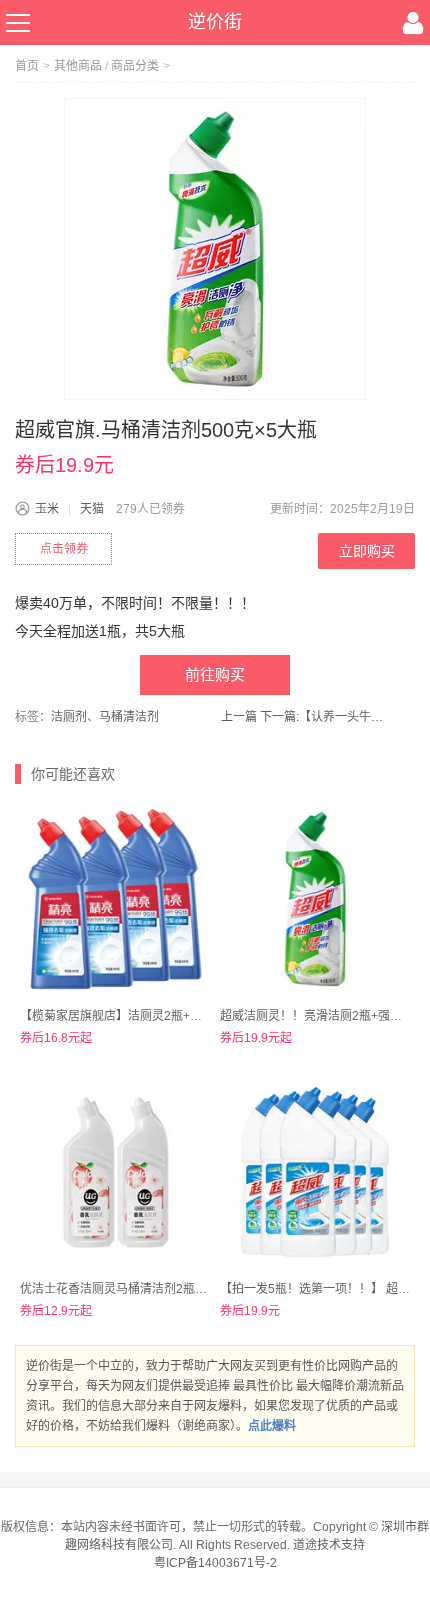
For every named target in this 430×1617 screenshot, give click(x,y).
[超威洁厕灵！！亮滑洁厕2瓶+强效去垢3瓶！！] (315, 899)
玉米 (47, 509)
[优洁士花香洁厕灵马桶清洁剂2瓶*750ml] (115, 1172)
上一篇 (239, 717)
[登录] (413, 23)
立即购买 (367, 551)
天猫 (92, 509)
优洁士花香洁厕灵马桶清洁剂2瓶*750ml (127, 1289)
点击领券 (64, 549)
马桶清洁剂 (129, 717)
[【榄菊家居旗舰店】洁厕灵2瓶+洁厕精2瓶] (115, 899)
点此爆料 (272, 1426)
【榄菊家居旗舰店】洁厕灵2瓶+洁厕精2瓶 (132, 1016)
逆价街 (215, 22)
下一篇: (324, 717)
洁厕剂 (69, 717)
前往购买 (215, 674)
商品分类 (135, 66)
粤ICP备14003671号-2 (215, 1563)
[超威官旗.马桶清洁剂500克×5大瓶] (215, 249)
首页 (27, 66)
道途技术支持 (329, 1545)
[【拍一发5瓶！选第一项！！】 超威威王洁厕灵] (315, 1172)
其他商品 (78, 66)
